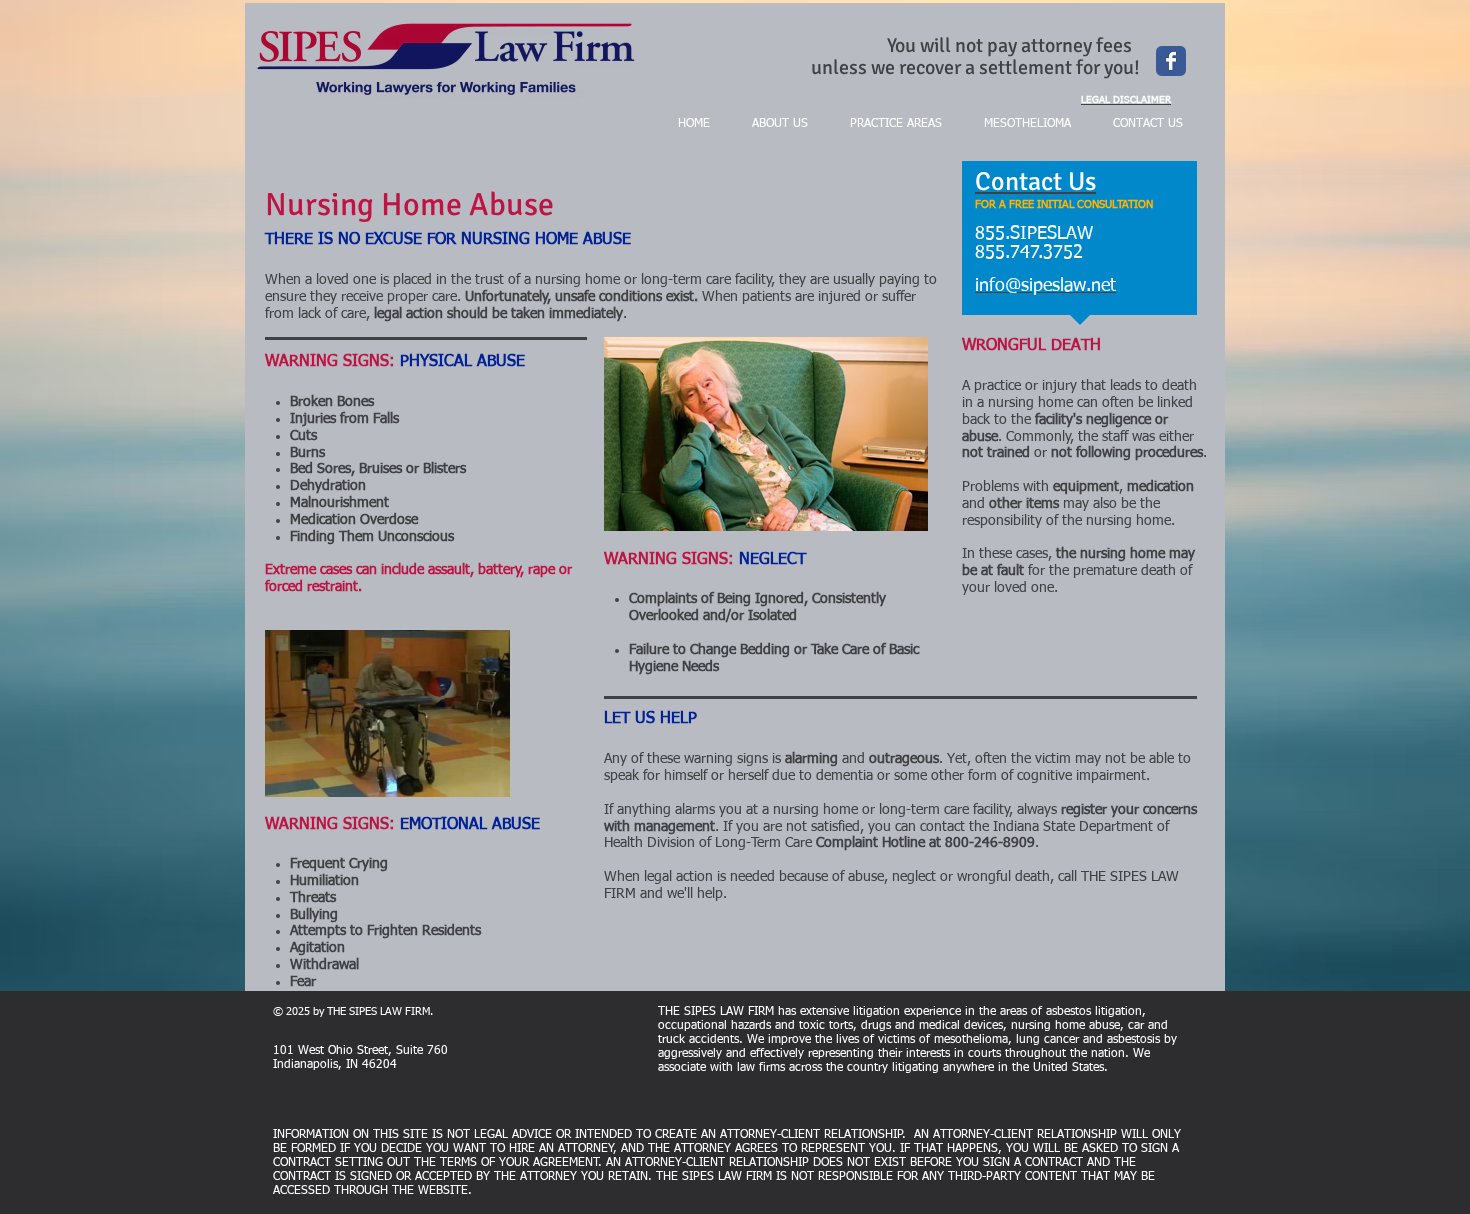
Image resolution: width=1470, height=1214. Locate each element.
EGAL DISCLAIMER (1128, 100)
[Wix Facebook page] (1171, 61)
